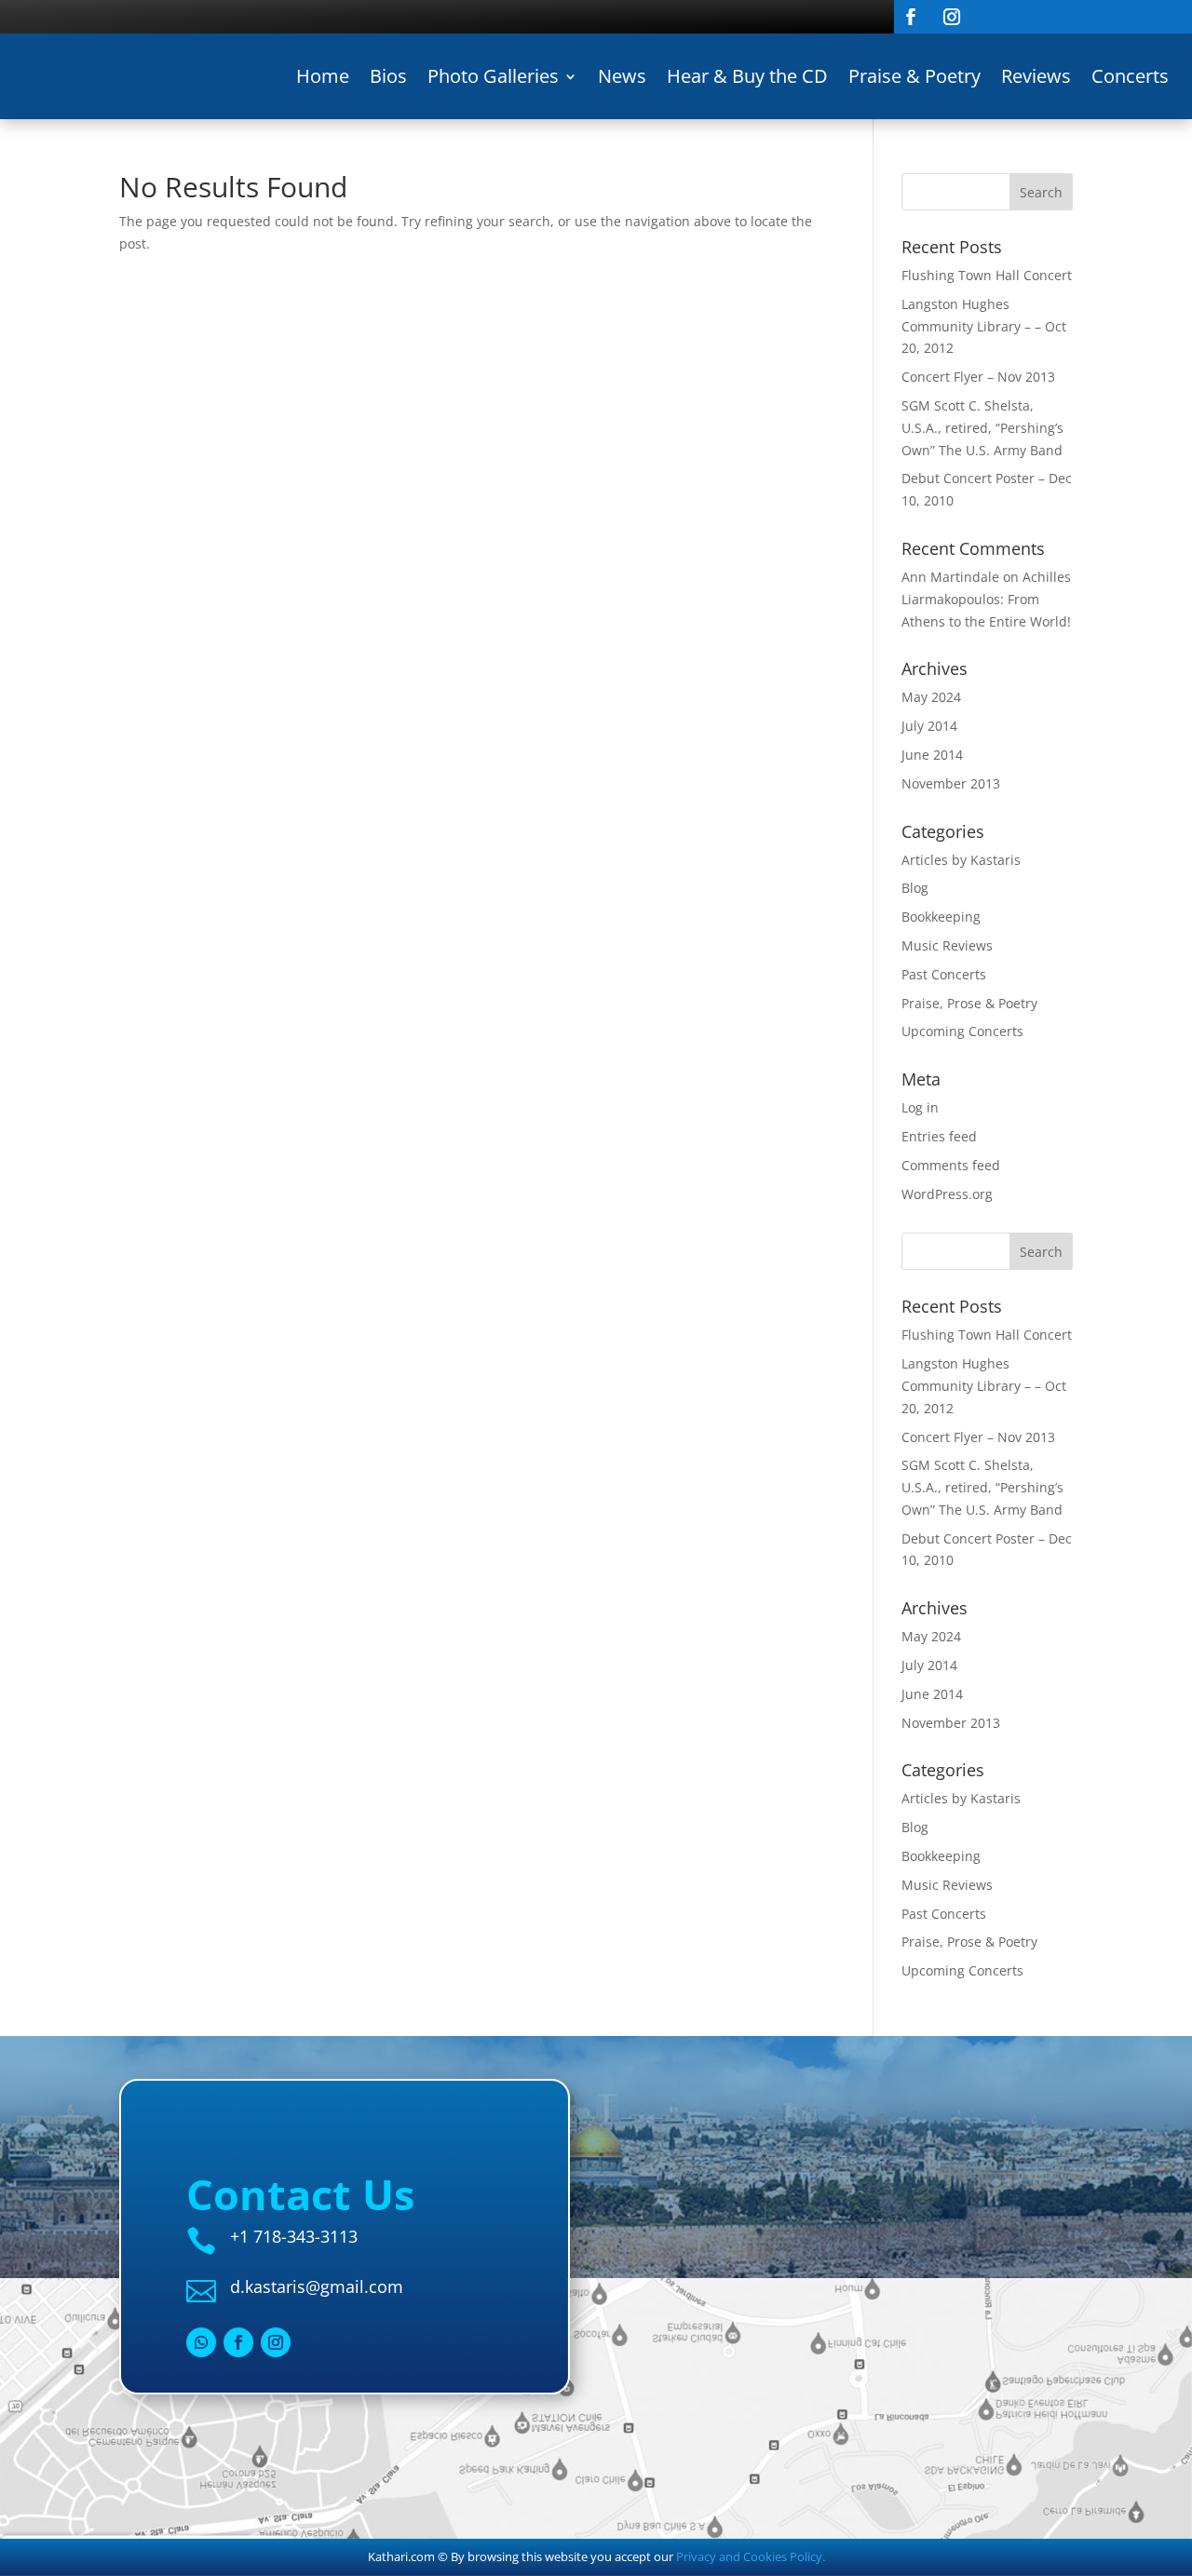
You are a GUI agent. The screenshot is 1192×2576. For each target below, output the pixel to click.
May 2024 (931, 697)
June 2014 (932, 755)
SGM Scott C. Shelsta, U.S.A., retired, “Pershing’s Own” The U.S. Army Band (982, 428)
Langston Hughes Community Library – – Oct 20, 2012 (984, 326)
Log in (920, 1107)
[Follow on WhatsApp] (201, 2342)
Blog (915, 888)
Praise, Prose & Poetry (969, 1003)
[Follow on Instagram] (952, 17)
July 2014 (929, 726)
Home (323, 76)
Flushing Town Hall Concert (987, 275)
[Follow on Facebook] (911, 17)
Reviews (1036, 76)
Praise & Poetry (914, 76)
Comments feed (951, 1165)
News (622, 76)
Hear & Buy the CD (747, 76)
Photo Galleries (493, 76)
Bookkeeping (941, 917)
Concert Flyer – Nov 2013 (978, 377)
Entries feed (939, 1136)
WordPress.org (947, 1194)
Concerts (1130, 76)
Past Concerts (944, 974)
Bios (388, 76)
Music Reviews (947, 945)
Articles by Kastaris (961, 860)
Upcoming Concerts (962, 1031)
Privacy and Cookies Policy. (751, 2556)
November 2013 (951, 783)
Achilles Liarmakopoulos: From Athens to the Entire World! (986, 599)
